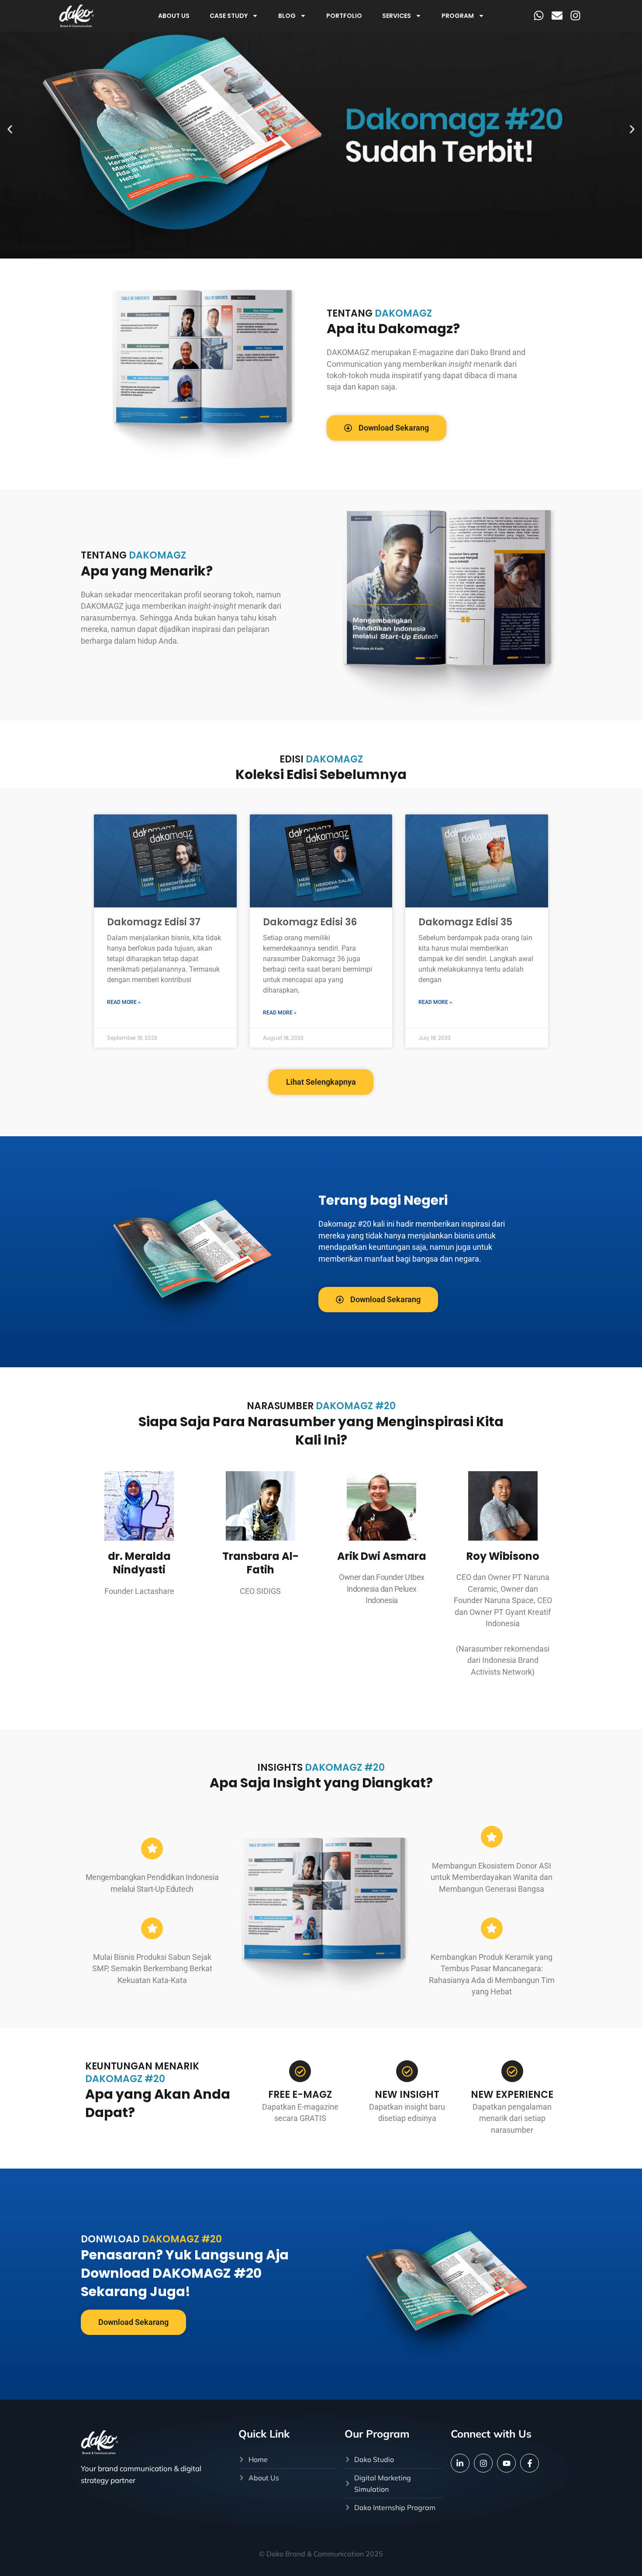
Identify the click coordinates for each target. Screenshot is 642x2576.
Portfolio (344, 16)
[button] (10, 129)
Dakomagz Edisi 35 (465, 922)
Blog (287, 16)
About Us (174, 16)
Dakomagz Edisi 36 (310, 922)
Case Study (229, 16)
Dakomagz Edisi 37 (154, 922)
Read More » (124, 1002)
